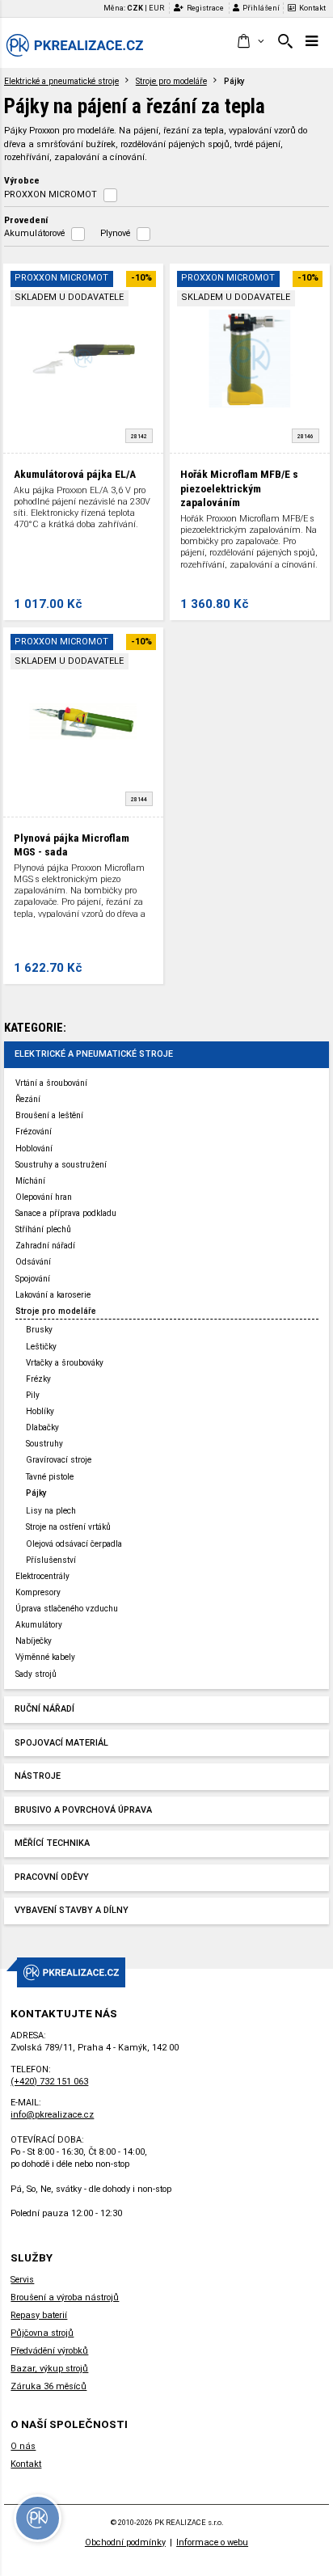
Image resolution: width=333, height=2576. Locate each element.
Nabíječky (34, 1641)
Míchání (30, 1181)
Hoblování (34, 1149)
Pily (33, 1395)
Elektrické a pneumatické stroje (61, 81)
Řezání (28, 1099)
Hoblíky (40, 1411)
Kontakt (312, 8)
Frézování (34, 1132)
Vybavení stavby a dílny (72, 1910)
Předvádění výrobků (49, 2351)
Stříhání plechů (43, 1229)
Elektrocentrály (42, 1576)
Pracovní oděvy (52, 1877)
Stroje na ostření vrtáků (68, 1527)
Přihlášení (261, 8)
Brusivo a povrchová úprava (83, 1810)
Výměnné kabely (45, 1657)
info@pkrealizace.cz (52, 2115)
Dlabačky (42, 1427)
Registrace (205, 8)
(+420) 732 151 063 (49, 2082)
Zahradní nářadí (45, 1246)
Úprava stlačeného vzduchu (67, 1609)
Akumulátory (39, 1625)
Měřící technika (52, 1843)
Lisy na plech (51, 1511)
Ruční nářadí (44, 1709)
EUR (156, 8)
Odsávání (33, 1262)
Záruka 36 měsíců (48, 2386)
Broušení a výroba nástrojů (65, 2297)
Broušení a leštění (49, 1115)
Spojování (33, 1279)
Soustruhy (44, 1444)
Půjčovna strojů (42, 2333)
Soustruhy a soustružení (61, 1165)
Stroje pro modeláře (171, 81)
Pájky (36, 1493)
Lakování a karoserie (53, 1295)
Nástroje (38, 1776)
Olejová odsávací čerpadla (74, 1544)
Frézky (38, 1379)
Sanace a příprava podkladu (66, 1213)
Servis (22, 2280)
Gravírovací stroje (59, 1460)
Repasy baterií (39, 2315)
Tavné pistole (50, 1477)
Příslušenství (51, 1560)
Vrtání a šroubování (51, 1083)
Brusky (39, 1330)
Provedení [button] (26, 220)
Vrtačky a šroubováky (65, 1363)
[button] (250, 42)
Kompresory (38, 1592)
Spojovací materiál (61, 1743)
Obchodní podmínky (125, 2542)
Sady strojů (36, 1674)
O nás (23, 2446)
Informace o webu (212, 2542)
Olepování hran (44, 1197)
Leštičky (41, 1347)
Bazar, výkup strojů (49, 2369)
